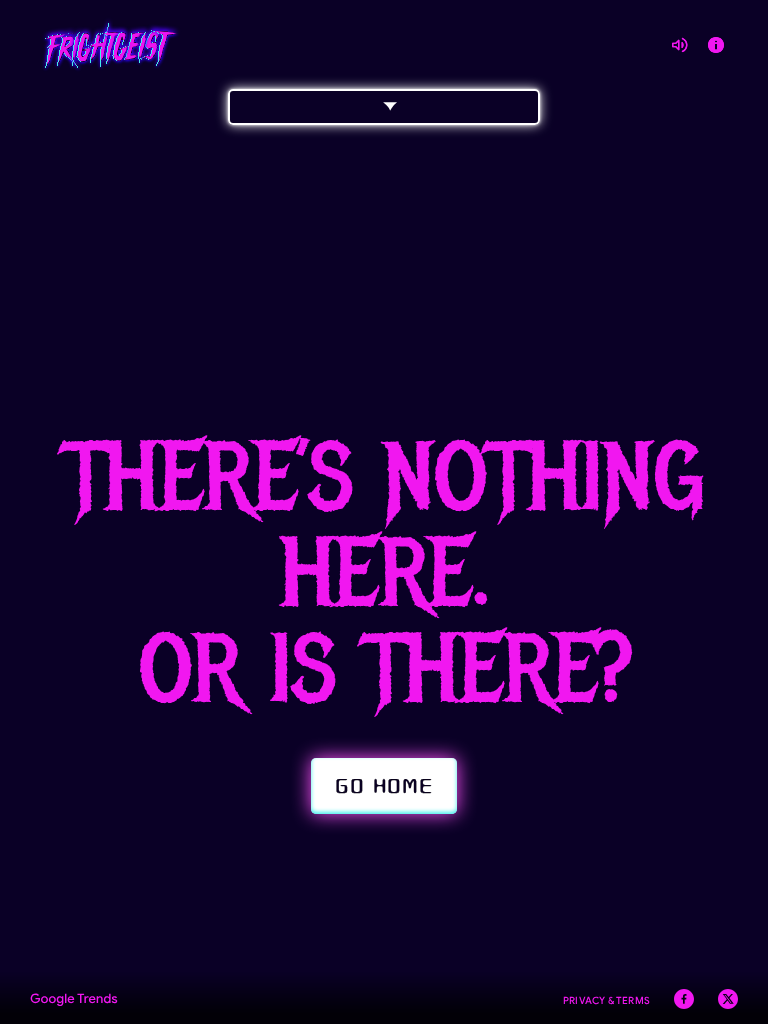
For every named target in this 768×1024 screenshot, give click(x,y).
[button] (384, 107)
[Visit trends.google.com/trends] (74, 1002)
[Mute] (680, 45)
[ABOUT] (716, 45)
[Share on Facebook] (684, 1002)
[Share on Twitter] (728, 1002)
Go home (384, 786)
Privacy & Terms (606, 1001)
